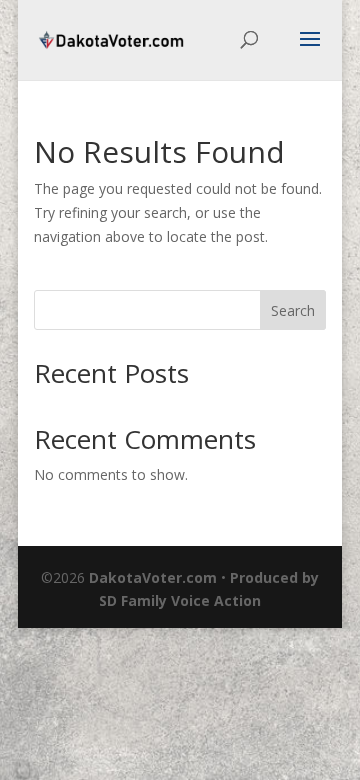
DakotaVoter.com (153, 577)
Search (293, 310)
